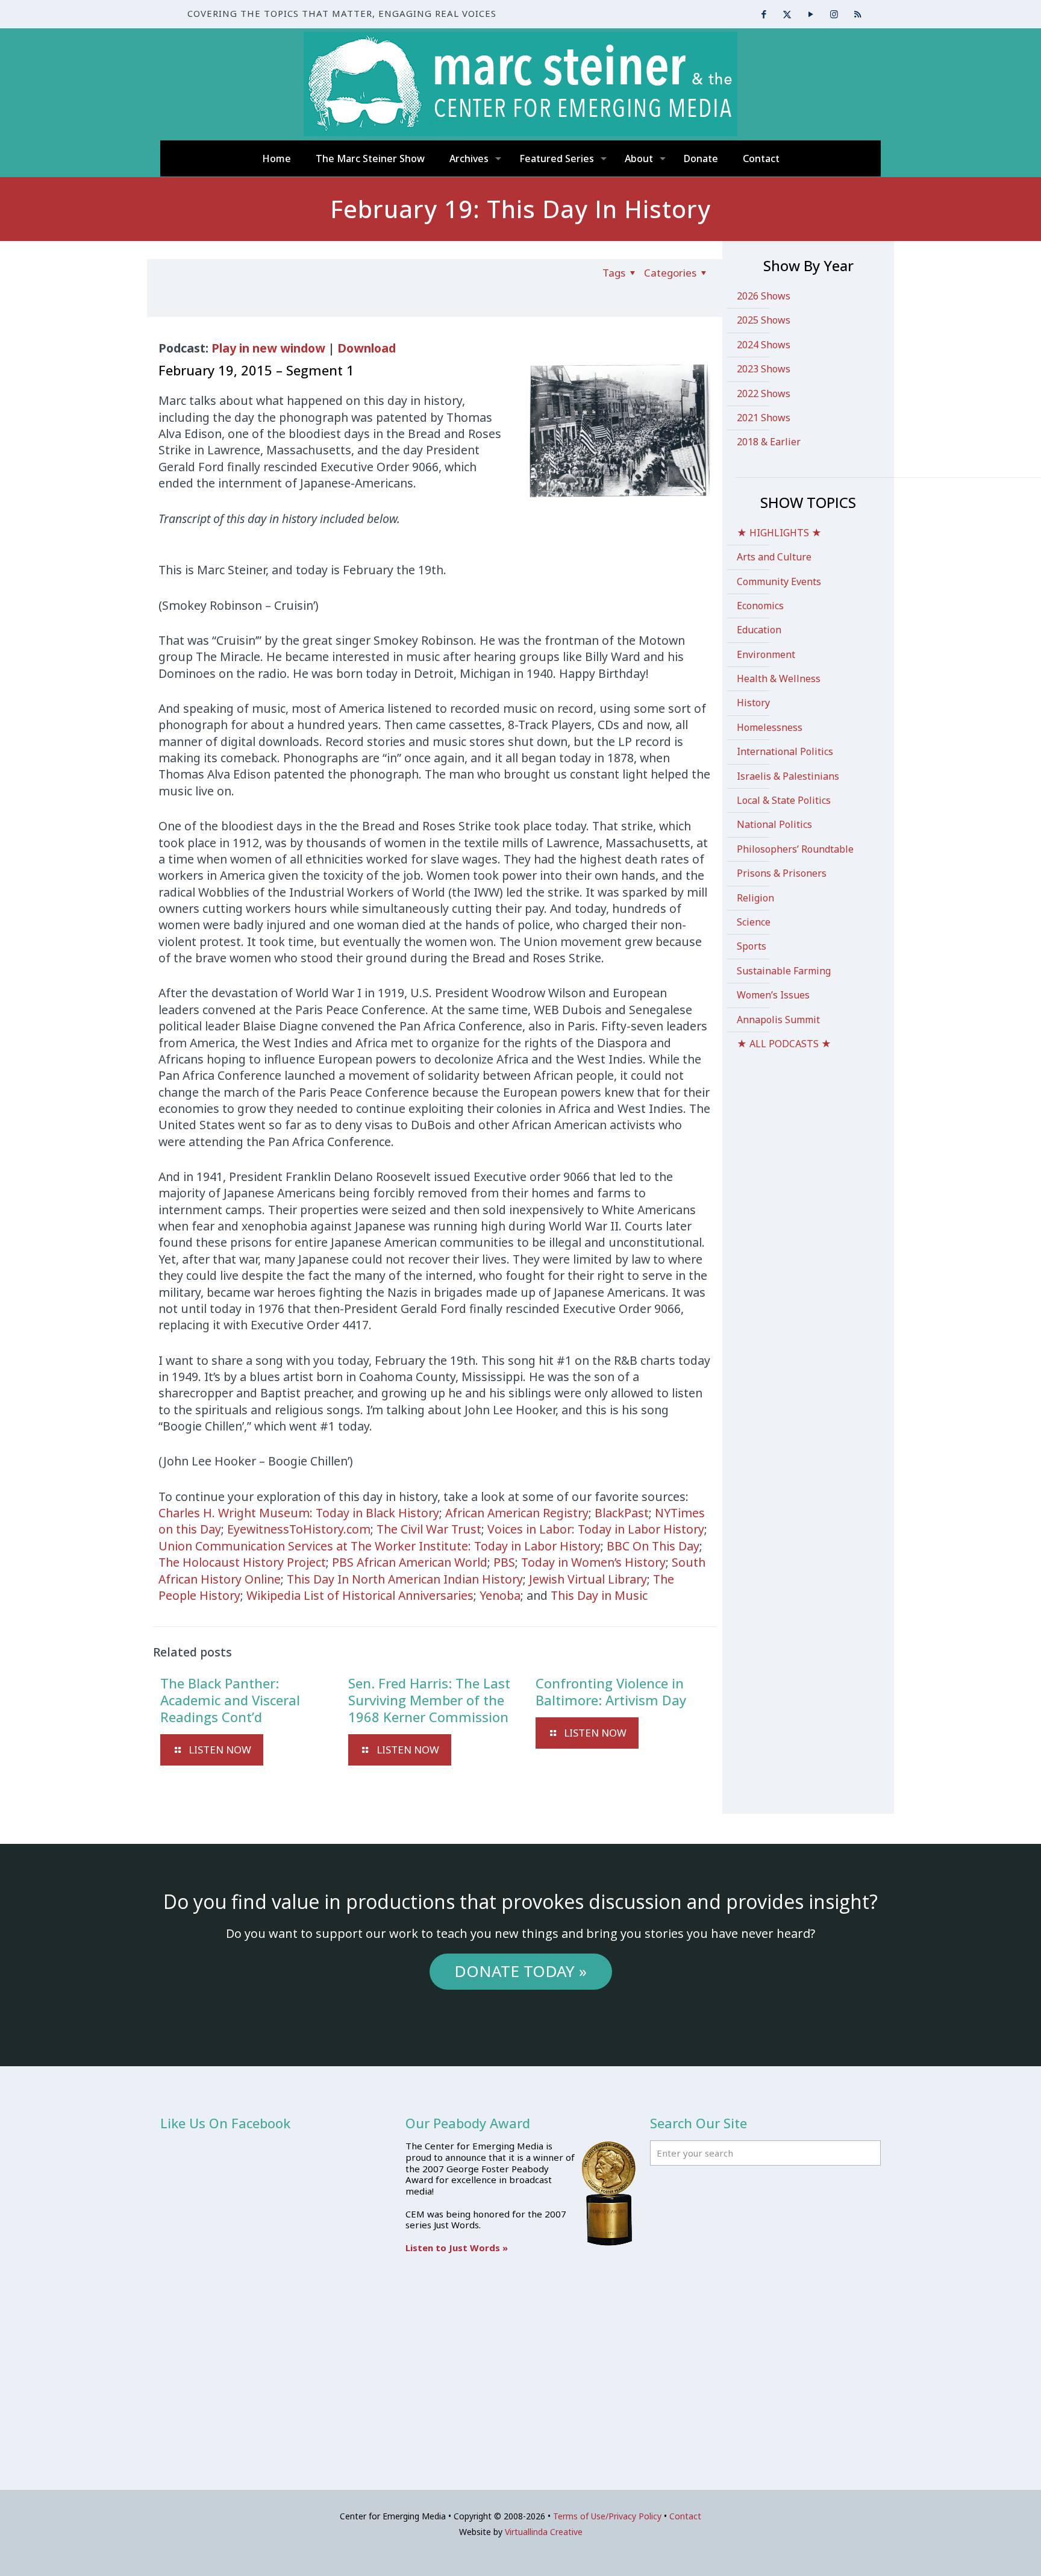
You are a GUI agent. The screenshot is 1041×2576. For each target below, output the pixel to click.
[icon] (858, 14)
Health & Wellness (779, 678)
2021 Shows (764, 418)
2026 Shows (764, 296)
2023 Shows (764, 369)
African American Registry (517, 1513)
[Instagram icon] (834, 14)
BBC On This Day (653, 1546)
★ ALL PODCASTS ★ (784, 1044)
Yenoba (500, 1595)
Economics (760, 606)
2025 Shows (764, 320)
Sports (752, 946)
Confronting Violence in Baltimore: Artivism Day (611, 1691)
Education (759, 630)
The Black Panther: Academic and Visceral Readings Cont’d (230, 1700)
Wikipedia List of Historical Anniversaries (360, 1595)
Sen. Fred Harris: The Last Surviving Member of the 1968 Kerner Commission (429, 1700)
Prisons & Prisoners (782, 873)
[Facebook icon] (764, 14)
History (753, 703)
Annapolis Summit (778, 1020)
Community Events (779, 581)
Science (754, 922)
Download (367, 348)
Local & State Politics (784, 800)
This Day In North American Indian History (405, 1579)
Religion (755, 898)
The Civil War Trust (429, 1529)
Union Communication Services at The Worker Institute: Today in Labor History (380, 1546)
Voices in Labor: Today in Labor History (596, 1529)
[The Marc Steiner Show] (520, 84)
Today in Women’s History (593, 1562)
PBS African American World (410, 1562)
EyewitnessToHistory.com (299, 1529)
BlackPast (622, 1513)
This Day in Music (599, 1595)
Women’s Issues (773, 995)
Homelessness (770, 727)
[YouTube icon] (811, 14)
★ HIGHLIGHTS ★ (779, 533)
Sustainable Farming (784, 971)
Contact (685, 2516)
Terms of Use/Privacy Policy (607, 2516)
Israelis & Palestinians (788, 776)
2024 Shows (764, 345)
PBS (504, 1562)
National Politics (774, 824)
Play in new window (268, 348)
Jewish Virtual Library (588, 1579)
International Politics (785, 751)
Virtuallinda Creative (544, 2532)
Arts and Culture (774, 557)
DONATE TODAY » (520, 1971)
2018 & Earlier (769, 442)
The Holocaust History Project (242, 1562)
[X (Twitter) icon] (787, 14)
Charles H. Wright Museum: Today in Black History (299, 1513)
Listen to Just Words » (457, 2248)
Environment (766, 654)
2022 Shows (764, 393)
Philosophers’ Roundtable (795, 849)
